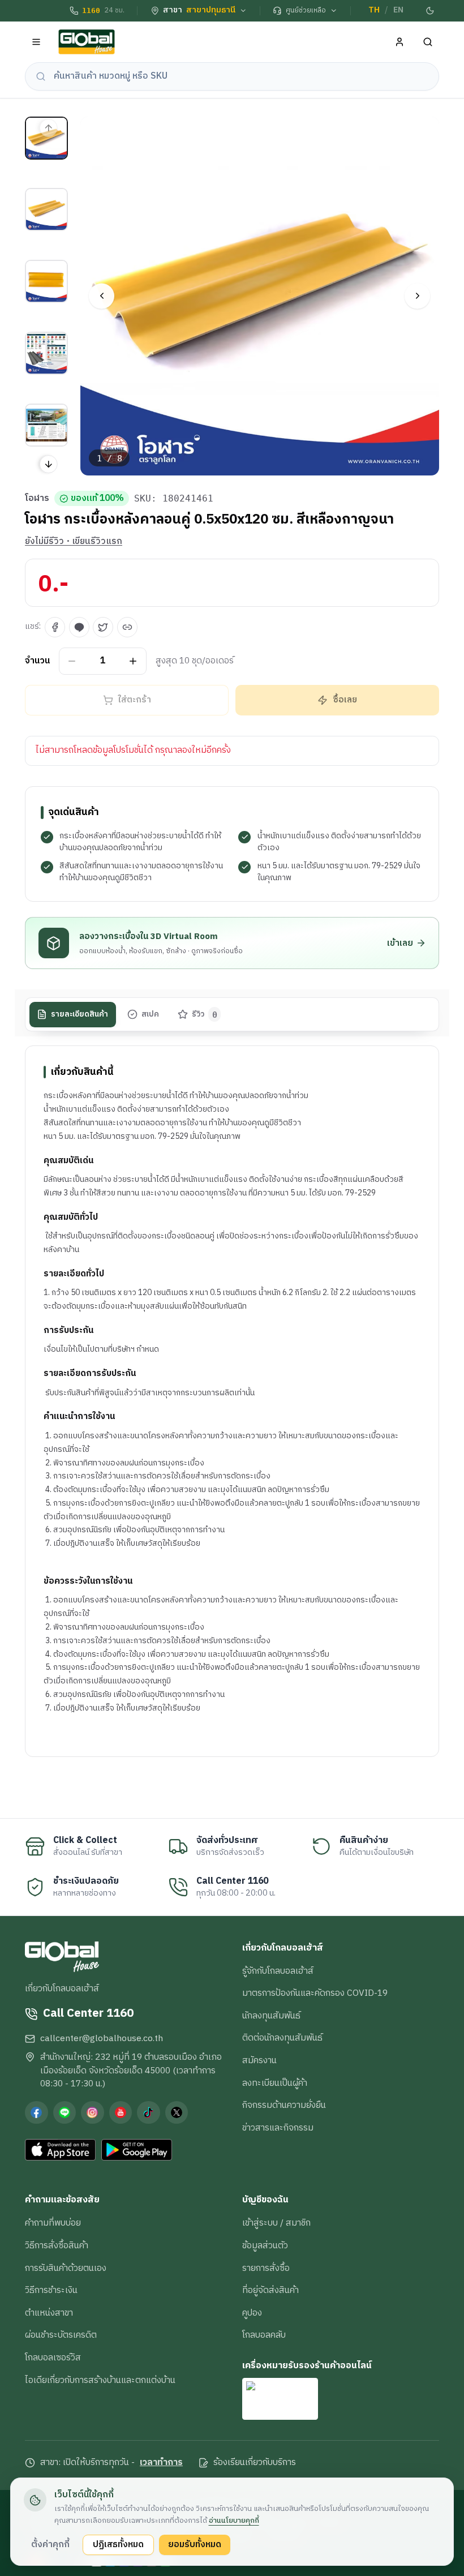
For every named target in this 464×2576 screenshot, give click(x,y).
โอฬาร (37, 499)
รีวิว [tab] (205, 1014)
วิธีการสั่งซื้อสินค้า (57, 2245)
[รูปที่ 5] (46, 425)
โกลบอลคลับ (264, 2335)
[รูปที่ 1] (46, 138)
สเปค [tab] (150, 1014)
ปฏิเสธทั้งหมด (118, 2544)
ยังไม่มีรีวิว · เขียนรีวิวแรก (74, 542)
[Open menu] (36, 42)
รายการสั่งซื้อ (266, 2268)
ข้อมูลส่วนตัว (265, 2245)
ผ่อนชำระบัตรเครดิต (61, 2335)
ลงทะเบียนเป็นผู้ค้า (275, 2083)
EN (398, 10)
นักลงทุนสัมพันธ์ (271, 2016)
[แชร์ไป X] (103, 627)
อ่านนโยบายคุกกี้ (234, 2521)
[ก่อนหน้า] (102, 296)
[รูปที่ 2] (46, 209)
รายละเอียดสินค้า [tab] (80, 1014)
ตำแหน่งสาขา (49, 2313)
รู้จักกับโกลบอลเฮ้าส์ (278, 1971)
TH (374, 10)
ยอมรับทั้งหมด (195, 2544)
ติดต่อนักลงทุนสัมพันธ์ (282, 2038)
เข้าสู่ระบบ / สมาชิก (276, 2223)
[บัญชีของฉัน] (400, 42)
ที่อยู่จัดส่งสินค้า (270, 2290)
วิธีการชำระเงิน (51, 2290)
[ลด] (72, 661)
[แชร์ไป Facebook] (55, 627)
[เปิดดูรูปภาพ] (260, 296)
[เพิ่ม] (133, 661)
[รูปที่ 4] (46, 353)
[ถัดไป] (417, 296)
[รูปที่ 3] (46, 281)
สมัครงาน (259, 2060)
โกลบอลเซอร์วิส (53, 2358)
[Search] (428, 42)
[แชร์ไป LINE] (79, 627)
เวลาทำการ (161, 2463)
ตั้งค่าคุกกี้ (50, 2544)
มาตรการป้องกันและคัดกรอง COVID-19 (315, 1993)
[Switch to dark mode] (431, 11)
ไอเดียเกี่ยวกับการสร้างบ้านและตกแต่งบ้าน (100, 2380)
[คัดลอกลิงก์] (127, 627)
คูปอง (252, 2313)
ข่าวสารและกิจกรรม (278, 2128)
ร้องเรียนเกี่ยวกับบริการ (255, 2463)
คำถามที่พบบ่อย (53, 2223)
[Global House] (87, 42)
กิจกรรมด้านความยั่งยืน (284, 2105)
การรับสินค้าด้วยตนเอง (66, 2268)
